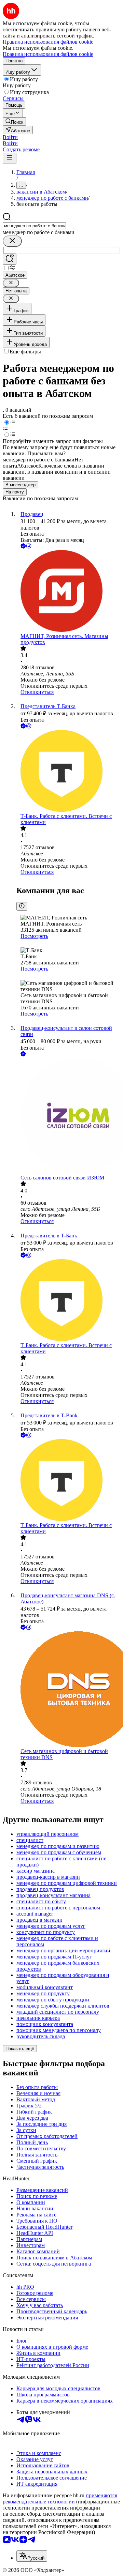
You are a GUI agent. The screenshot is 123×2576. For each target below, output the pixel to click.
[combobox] (34, 226)
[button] (10, 137)
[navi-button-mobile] (10, 158)
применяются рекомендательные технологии (60, 2498)
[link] (14, 121)
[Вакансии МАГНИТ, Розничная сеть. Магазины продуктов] (68, 592)
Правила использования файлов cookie (48, 54)
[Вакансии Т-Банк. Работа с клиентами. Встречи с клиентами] (68, 772)
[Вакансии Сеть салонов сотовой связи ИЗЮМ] (68, 1116)
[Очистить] (12, 241)
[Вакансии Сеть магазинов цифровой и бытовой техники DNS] (68, 1690)
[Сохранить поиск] (10, 259)
